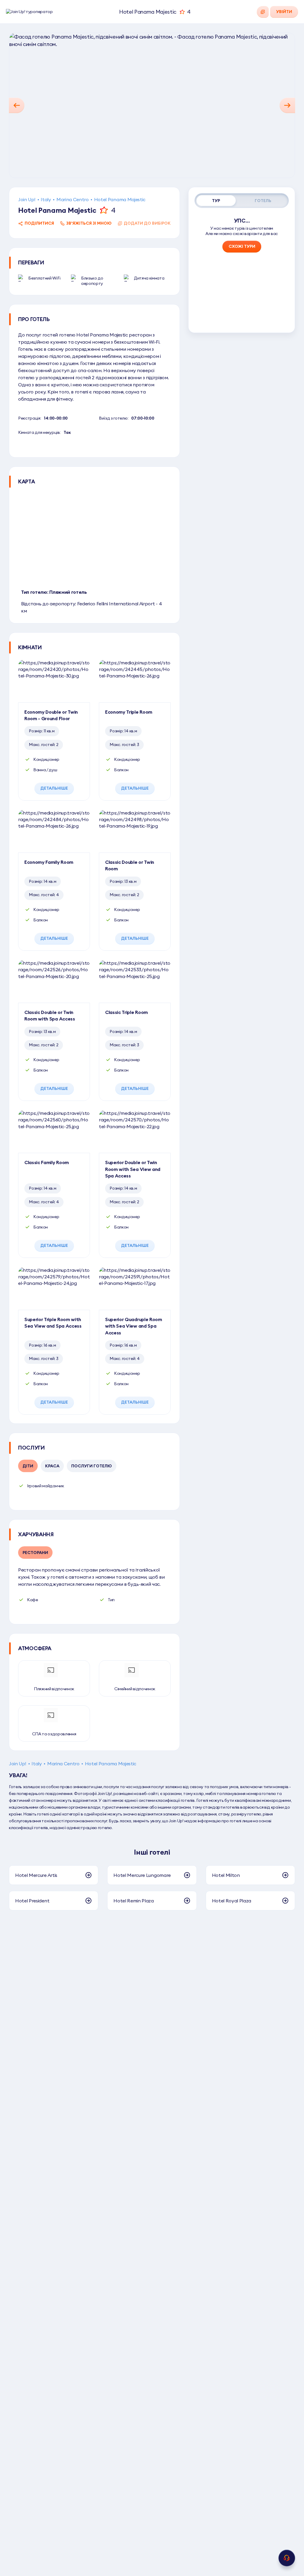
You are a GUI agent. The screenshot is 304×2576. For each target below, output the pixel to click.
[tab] (216, 201)
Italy (46, 199)
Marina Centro (73, 199)
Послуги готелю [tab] (92, 1466)
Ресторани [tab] (35, 1553)
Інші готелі (152, 1852)
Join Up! (27, 199)
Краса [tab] (52, 1466)
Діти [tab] (28, 1466)
